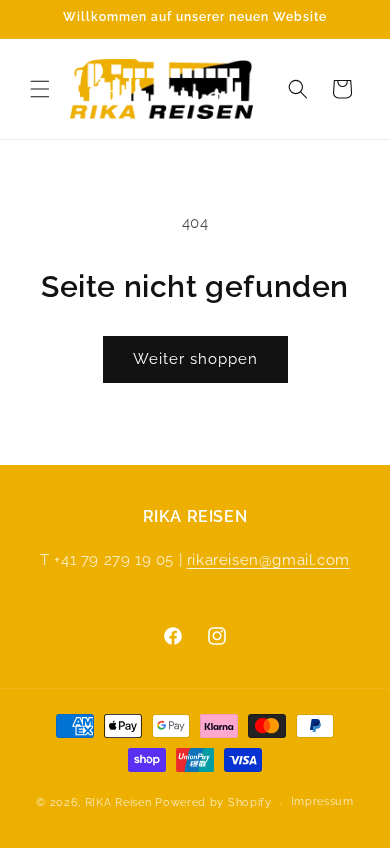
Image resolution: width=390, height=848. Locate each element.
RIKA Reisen (118, 802)
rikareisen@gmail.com (268, 560)
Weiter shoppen (195, 359)
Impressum (322, 801)
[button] (40, 89)
